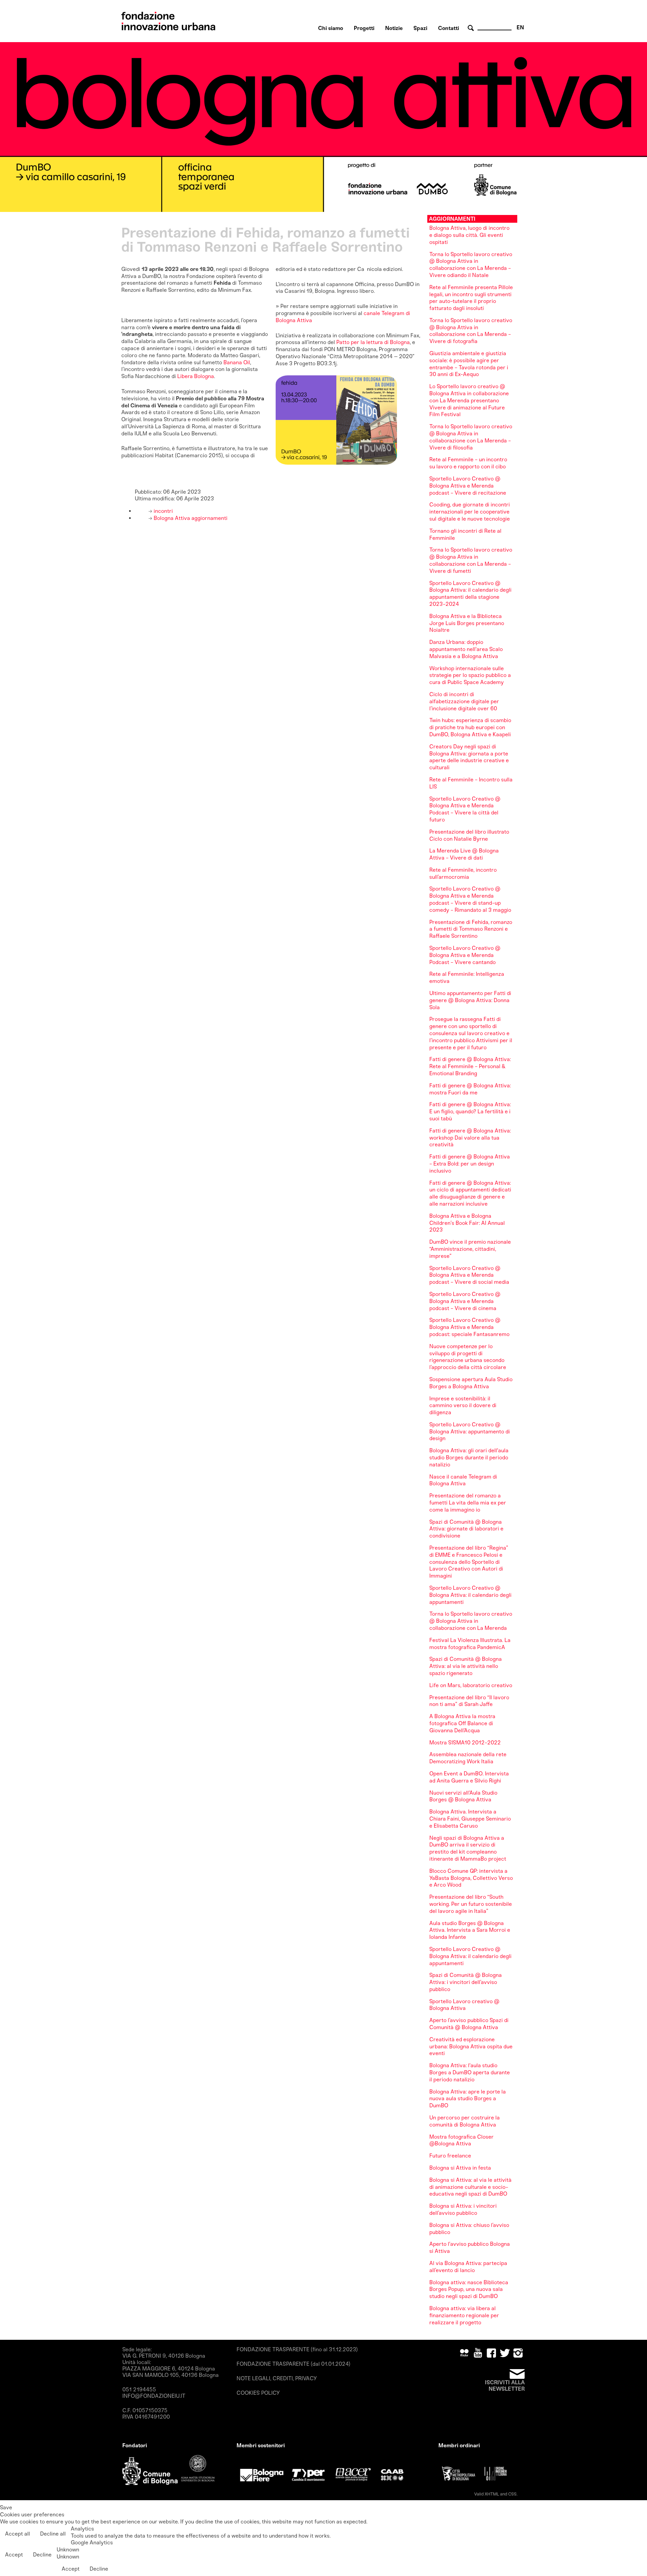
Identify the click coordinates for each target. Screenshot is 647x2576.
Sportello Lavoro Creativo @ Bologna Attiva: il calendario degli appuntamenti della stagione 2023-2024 (470, 594)
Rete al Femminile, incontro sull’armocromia (463, 873)
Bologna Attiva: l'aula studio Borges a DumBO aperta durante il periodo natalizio (470, 2072)
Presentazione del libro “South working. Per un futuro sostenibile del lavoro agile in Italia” (471, 1904)
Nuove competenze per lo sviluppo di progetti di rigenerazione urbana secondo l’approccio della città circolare (468, 1357)
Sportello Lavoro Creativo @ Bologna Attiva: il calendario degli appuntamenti (470, 1595)
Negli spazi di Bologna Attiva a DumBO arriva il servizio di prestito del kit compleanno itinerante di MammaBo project (468, 1848)
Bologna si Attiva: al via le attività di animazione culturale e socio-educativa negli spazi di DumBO (470, 2187)
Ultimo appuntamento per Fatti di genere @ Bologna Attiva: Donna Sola (470, 1000)
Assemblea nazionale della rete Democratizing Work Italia (468, 1758)
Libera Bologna (196, 376)
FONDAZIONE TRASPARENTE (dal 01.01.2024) (294, 2364)
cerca (472, 28)
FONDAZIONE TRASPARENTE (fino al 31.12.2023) (297, 2349)
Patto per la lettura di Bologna (373, 342)
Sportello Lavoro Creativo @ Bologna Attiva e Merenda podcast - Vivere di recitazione (468, 486)
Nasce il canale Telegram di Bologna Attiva (463, 1480)
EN (520, 27)
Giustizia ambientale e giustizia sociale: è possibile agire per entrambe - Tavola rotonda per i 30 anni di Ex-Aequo (469, 364)
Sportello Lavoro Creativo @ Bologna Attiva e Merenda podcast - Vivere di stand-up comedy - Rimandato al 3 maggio (470, 899)
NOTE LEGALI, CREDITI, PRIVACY (277, 2378)
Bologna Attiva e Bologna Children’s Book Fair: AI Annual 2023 (467, 1223)
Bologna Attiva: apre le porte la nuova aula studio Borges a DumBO (468, 2099)
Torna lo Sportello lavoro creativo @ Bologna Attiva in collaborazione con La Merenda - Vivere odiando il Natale (471, 265)
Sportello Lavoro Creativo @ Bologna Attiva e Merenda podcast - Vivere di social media (469, 1275)
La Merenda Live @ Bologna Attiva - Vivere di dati (464, 854)
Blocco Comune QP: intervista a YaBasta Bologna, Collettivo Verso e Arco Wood (471, 1878)
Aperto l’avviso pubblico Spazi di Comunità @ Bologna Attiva (469, 2024)
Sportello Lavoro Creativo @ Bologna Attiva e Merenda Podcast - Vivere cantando (465, 955)
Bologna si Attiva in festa (460, 2168)
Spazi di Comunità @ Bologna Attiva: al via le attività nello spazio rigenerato (466, 1666)
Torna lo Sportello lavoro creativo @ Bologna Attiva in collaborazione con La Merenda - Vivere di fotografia (471, 331)
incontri (163, 511)
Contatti (449, 28)
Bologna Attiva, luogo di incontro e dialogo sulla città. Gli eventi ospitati (469, 235)
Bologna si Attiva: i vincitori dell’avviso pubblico (463, 2209)
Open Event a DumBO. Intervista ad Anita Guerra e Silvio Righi (469, 1777)
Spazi (420, 28)
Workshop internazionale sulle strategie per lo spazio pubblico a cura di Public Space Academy (470, 675)
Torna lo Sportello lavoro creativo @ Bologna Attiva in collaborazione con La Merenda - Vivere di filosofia (471, 437)
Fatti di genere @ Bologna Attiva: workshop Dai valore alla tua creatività (470, 1138)
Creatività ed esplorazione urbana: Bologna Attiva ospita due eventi (471, 2046)
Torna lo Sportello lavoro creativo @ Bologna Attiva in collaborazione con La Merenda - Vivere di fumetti (471, 560)
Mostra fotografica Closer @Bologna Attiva (461, 2140)
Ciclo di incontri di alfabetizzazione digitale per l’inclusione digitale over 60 (464, 701)
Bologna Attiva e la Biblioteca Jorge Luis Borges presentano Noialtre (467, 623)
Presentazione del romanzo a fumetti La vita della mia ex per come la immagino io (468, 1503)
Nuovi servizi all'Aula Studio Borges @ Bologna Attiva (463, 1796)
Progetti (364, 28)
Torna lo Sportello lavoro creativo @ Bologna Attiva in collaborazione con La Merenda (471, 1621)
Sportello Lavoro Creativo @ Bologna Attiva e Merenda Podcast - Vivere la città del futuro (465, 809)
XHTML (492, 2494)
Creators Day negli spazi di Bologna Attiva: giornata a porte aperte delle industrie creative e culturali (469, 757)
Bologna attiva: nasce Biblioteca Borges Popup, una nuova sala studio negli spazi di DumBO (469, 2289)
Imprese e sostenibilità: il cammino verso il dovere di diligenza (463, 1406)
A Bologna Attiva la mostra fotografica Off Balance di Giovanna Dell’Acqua (462, 1723)
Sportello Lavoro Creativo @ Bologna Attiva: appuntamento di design (470, 1432)
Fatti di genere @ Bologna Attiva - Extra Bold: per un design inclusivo (470, 1164)
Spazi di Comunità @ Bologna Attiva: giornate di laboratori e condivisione (466, 1529)
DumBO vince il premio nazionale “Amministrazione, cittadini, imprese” (470, 1249)
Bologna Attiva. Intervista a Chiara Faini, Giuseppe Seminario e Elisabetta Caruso (470, 1819)
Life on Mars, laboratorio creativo (471, 1685)
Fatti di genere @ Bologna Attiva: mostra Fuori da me (470, 1089)
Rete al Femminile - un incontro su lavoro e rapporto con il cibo (468, 463)
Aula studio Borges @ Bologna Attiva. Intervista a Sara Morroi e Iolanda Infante (470, 1930)
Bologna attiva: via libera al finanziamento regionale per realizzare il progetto (464, 2315)
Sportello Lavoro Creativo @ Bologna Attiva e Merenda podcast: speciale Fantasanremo (469, 1327)
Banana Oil (237, 362)
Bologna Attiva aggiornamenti (190, 518)
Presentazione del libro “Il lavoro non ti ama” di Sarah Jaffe (469, 1701)
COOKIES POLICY (258, 2393)
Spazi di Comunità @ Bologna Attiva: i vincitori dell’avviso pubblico (466, 1982)
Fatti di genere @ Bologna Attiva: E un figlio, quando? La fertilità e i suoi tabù (470, 1111)
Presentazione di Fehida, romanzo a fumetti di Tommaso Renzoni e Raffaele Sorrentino (471, 929)
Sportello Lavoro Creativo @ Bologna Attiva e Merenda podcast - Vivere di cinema (465, 1301)
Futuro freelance (450, 2156)
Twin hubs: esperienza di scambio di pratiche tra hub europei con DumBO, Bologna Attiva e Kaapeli (470, 727)
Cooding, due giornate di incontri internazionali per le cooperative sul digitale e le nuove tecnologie (470, 512)
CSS (512, 2494)
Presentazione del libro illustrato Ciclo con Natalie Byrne (469, 835)
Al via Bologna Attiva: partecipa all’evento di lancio (468, 2267)
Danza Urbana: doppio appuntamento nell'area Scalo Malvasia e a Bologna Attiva (466, 649)
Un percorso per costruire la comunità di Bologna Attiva (465, 2121)
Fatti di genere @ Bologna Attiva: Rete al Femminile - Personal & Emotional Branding (470, 1066)
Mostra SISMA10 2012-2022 (465, 1743)
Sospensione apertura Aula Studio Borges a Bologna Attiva (471, 1383)
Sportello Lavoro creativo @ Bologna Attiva (464, 2005)
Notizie (394, 28)
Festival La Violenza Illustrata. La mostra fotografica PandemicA (470, 1644)
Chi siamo (331, 28)
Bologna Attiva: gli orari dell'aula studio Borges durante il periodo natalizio (469, 1457)
